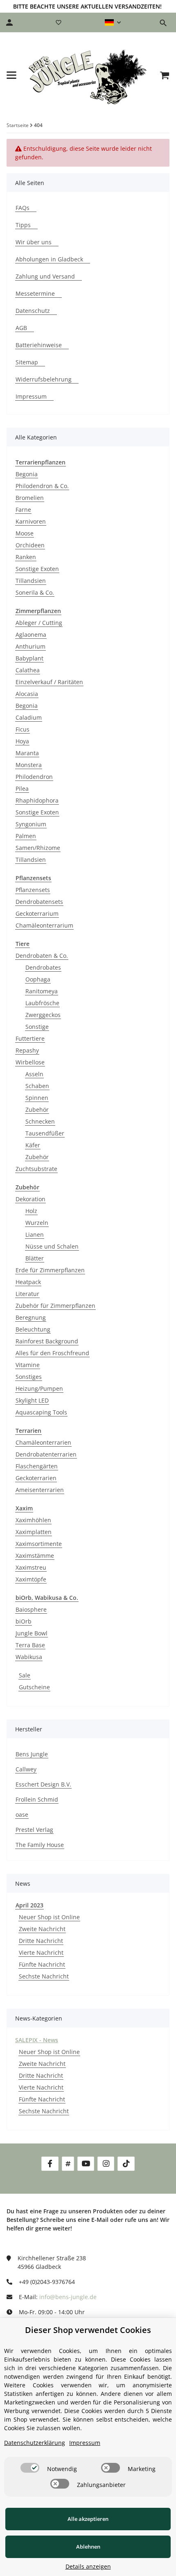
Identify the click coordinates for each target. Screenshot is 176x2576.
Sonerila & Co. (35, 592)
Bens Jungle (32, 1754)
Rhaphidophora (37, 800)
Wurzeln (37, 1223)
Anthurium (30, 646)
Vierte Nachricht (41, 1953)
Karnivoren (31, 521)
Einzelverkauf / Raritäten (49, 682)
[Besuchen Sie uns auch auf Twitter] (68, 2164)
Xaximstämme (35, 1556)
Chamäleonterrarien (43, 1442)
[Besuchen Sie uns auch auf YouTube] (86, 2164)
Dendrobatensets (39, 902)
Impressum (85, 2443)
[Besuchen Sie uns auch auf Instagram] (106, 2164)
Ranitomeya (42, 991)
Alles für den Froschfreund (52, 1353)
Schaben (37, 1086)
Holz (31, 1211)
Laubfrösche (42, 1003)
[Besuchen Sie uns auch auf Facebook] (50, 2164)
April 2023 (29, 1905)
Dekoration (30, 1199)
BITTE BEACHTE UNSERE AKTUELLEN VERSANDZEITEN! (87, 6)
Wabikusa (29, 1657)
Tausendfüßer (45, 1133)
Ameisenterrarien (40, 1490)
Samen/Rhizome (38, 848)
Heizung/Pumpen (39, 1388)
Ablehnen (88, 2547)
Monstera (29, 765)
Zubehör (37, 1110)
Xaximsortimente (39, 1544)
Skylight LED (32, 1400)
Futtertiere (30, 1038)
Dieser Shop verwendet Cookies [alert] (88, 2330)
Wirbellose (30, 1062)
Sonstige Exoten (37, 569)
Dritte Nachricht (41, 1941)
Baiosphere (31, 1609)
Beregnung (31, 1317)
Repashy (27, 1050)
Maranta (27, 753)
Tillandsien (31, 581)
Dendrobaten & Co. (42, 956)
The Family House (40, 1845)
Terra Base (30, 1645)
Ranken (26, 557)
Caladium (29, 717)
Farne (23, 510)
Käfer (33, 1145)
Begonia (27, 474)
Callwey (26, 1769)
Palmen (26, 836)
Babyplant (29, 658)
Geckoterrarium (37, 913)
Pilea (22, 788)
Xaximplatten (34, 1532)
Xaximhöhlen (33, 1520)
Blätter (35, 1258)
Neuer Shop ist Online (49, 1917)
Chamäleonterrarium (44, 925)
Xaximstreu (31, 1567)
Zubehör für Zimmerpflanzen (55, 1306)
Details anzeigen (88, 2566)
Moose (25, 533)
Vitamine (28, 1365)
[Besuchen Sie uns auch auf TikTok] (126, 2164)
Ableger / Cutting (39, 623)
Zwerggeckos (43, 1015)
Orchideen (30, 545)
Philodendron (34, 777)
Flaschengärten (37, 1466)
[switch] (30, 2468)
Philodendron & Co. (42, 486)
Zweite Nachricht (42, 1929)
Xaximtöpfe (31, 1579)
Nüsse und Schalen (52, 1246)
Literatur (27, 1294)
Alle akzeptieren (88, 2519)
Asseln (34, 1074)
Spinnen (37, 1098)
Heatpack (28, 1282)
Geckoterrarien (36, 1478)
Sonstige (37, 1027)
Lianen (35, 1234)
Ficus (23, 729)
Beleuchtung (33, 1329)
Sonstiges (29, 1377)
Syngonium (31, 824)
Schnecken (40, 1121)
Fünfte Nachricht (42, 1964)
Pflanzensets (33, 890)
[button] (113, 22)
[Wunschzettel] (59, 22)
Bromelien (30, 498)
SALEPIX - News (37, 2040)
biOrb (24, 1621)
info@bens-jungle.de (68, 2297)
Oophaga (38, 979)
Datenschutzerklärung (35, 2443)
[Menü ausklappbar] (11, 75)
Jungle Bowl (32, 1633)
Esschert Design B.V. (43, 1784)
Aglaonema (31, 635)
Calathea (28, 670)
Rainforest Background (47, 1341)
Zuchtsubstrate (36, 1169)
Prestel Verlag (34, 1830)
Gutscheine (34, 1687)
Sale (25, 1675)
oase (22, 1814)
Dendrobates (43, 967)
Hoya (22, 741)
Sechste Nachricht (44, 1976)
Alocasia (27, 694)
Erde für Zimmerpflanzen (50, 1270)
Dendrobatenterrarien (46, 1454)
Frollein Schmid (37, 1799)
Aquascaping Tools (41, 1412)
